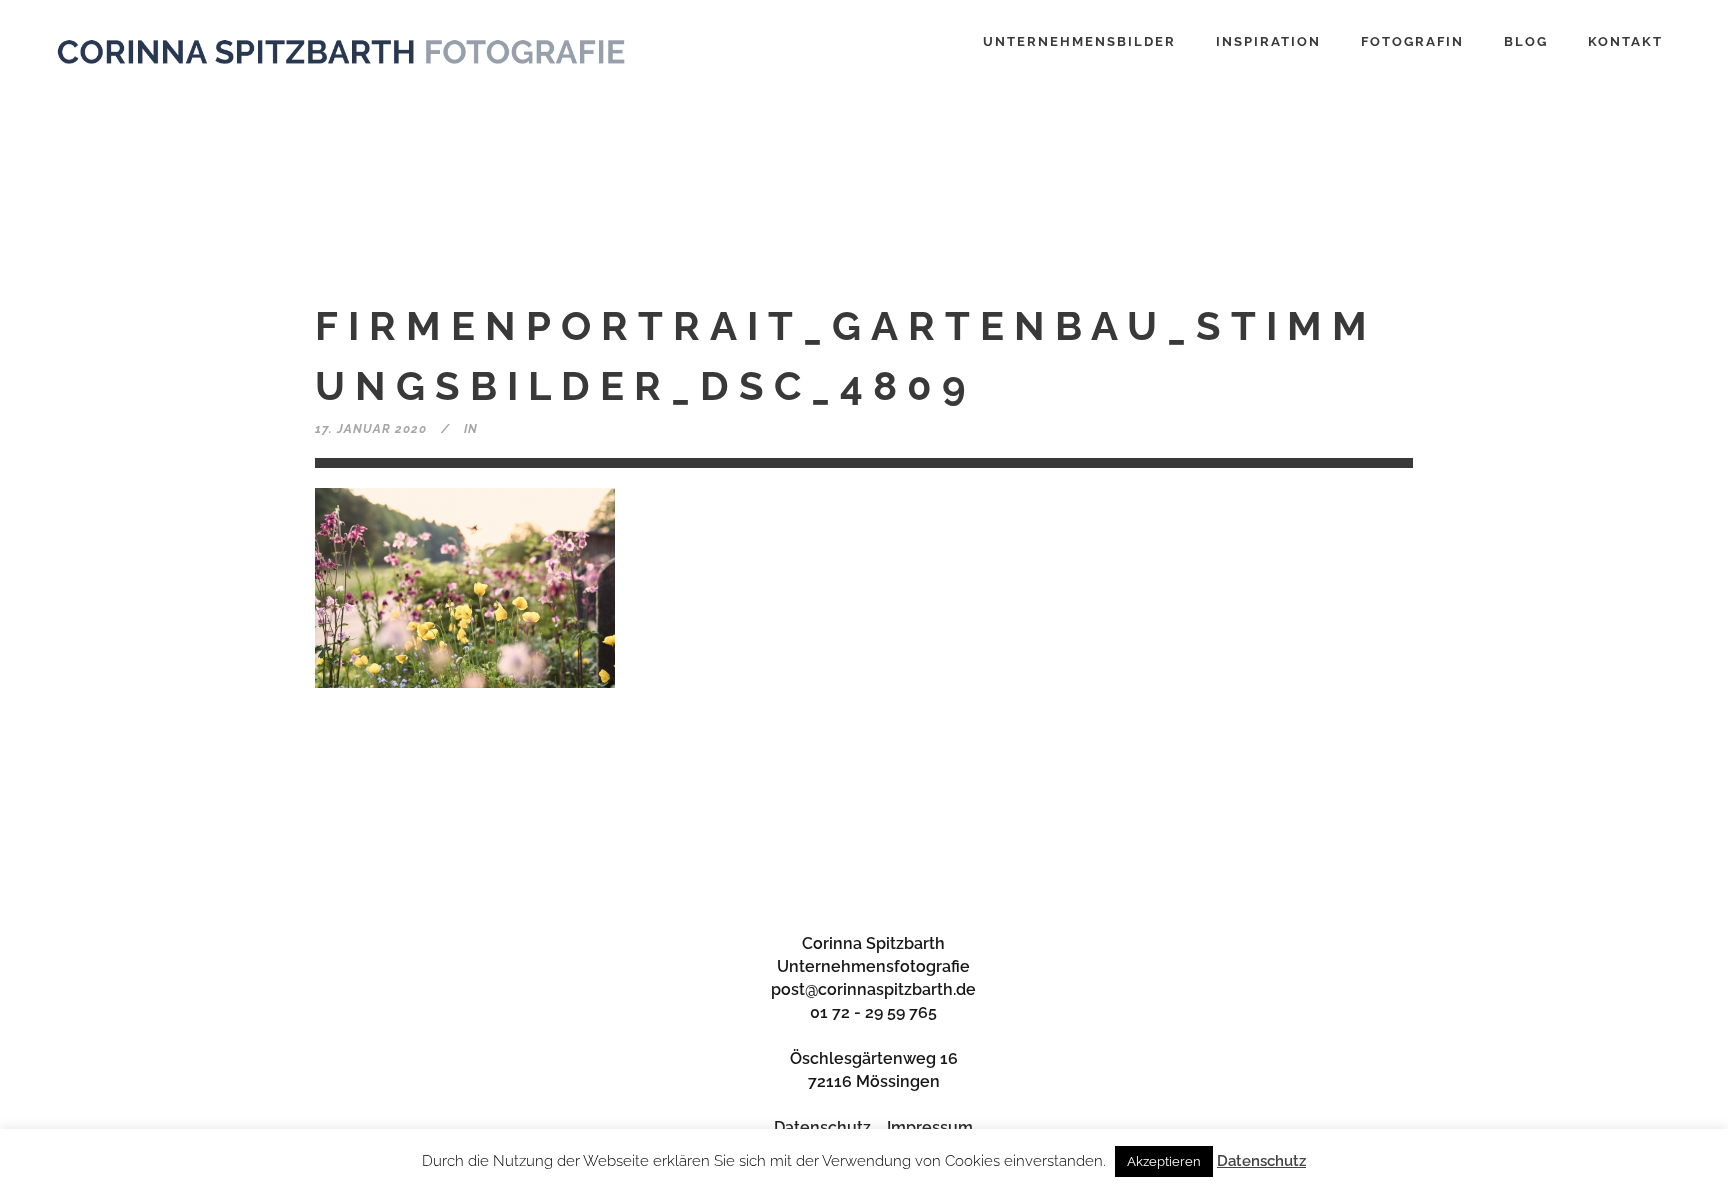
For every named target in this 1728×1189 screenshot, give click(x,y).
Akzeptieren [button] (1164, 1161)
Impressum (930, 1127)
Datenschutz (822, 1127)
